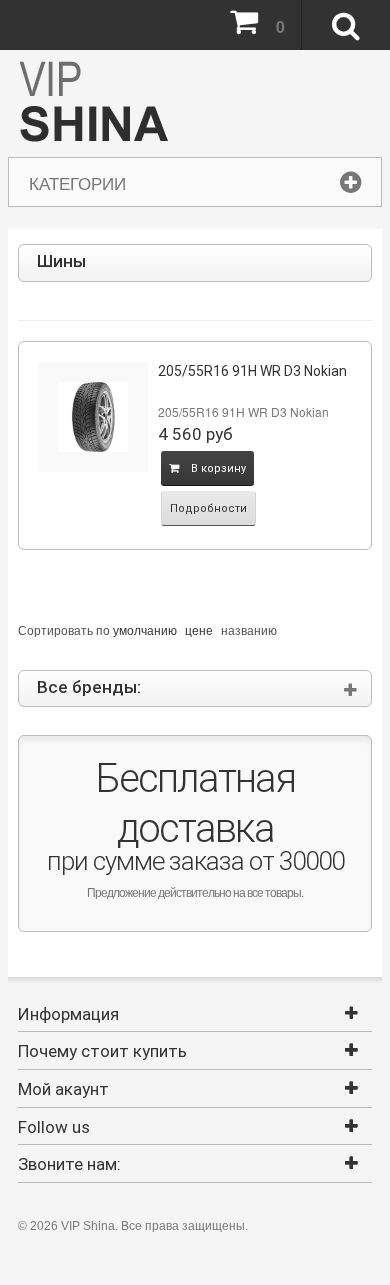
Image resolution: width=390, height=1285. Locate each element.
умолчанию (145, 629)
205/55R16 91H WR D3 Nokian (252, 371)
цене (199, 629)
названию (249, 629)
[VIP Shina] (94, 103)
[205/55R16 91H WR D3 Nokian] (93, 417)
